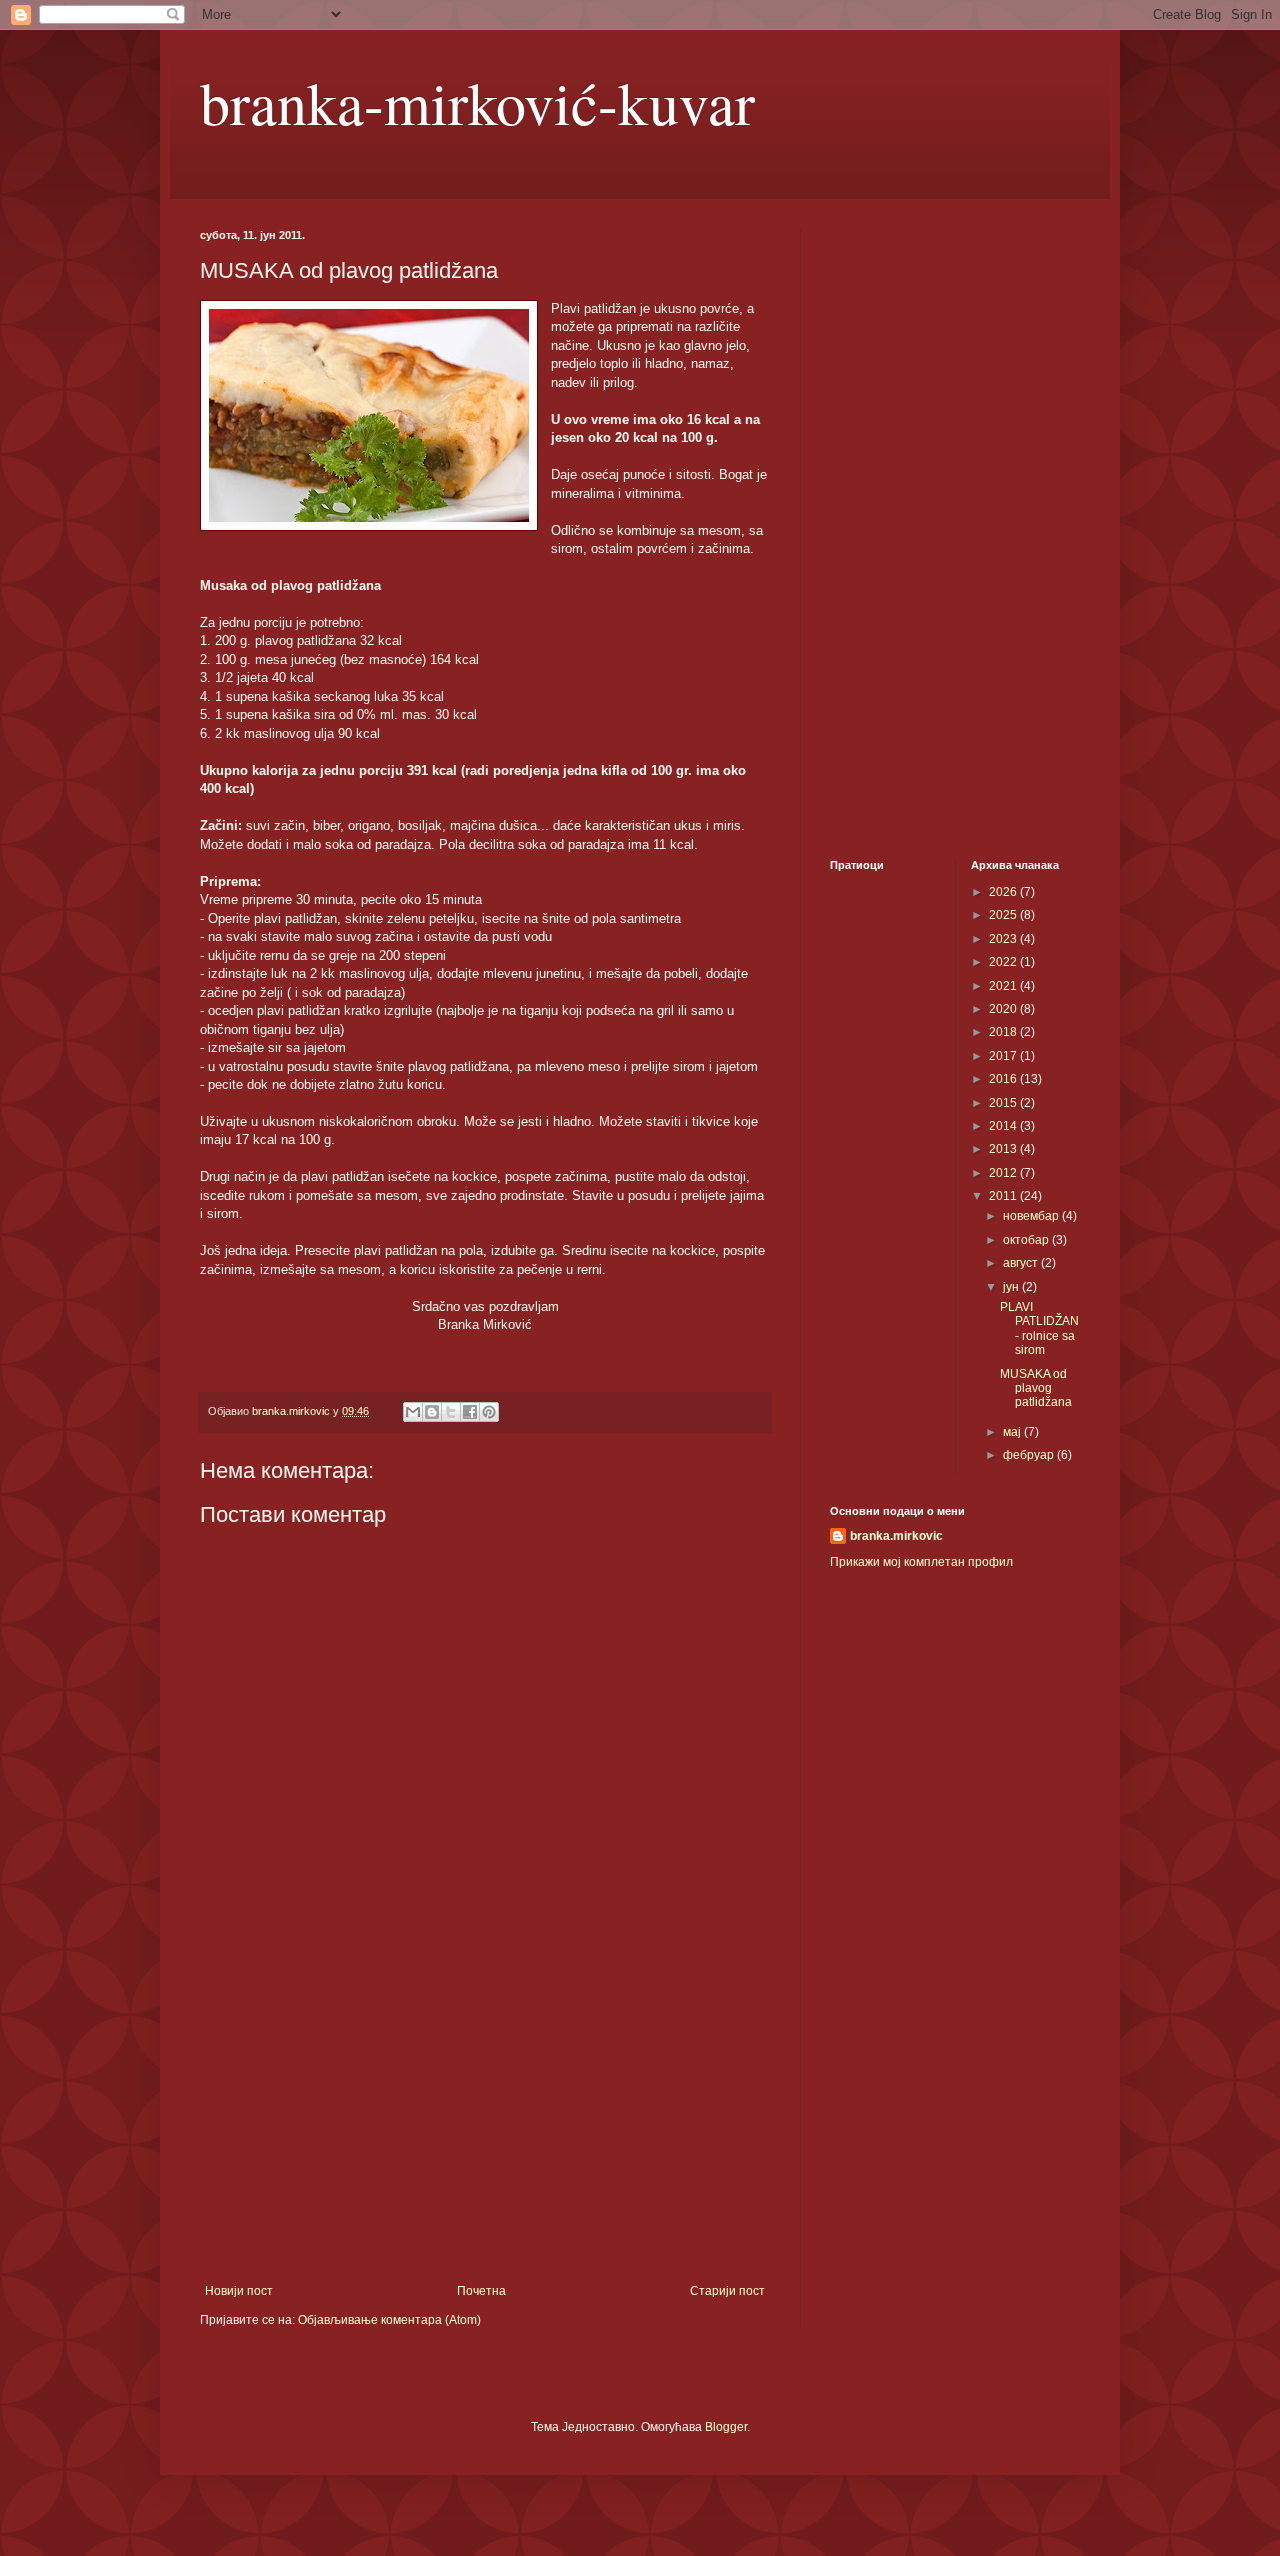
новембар (1032, 1216)
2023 (1004, 939)
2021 (1004, 986)
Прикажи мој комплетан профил (921, 1562)
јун (1012, 1287)
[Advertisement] (485, 2119)
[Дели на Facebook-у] (470, 1412)
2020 (1004, 1009)
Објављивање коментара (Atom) (389, 2320)
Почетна (481, 2291)
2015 (1004, 1103)
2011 (1004, 1196)
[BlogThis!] (432, 1412)
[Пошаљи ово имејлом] (413, 1412)
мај (1013, 1432)
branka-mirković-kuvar (477, 102)
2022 (1004, 962)
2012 (1004, 1173)
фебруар (1030, 1455)
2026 (1004, 892)
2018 (1004, 1032)
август (1022, 1263)
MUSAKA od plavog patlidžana (1036, 1388)
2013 (1004, 1149)
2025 (1004, 915)
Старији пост (727, 2291)
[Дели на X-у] (451, 1412)
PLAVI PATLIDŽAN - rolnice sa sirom (1039, 1328)
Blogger (726, 2427)
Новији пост (239, 2291)
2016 (1004, 1079)
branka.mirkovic (896, 1536)
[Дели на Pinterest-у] (489, 1412)
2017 (1004, 1056)
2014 (1004, 1126)
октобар (1027, 1240)
